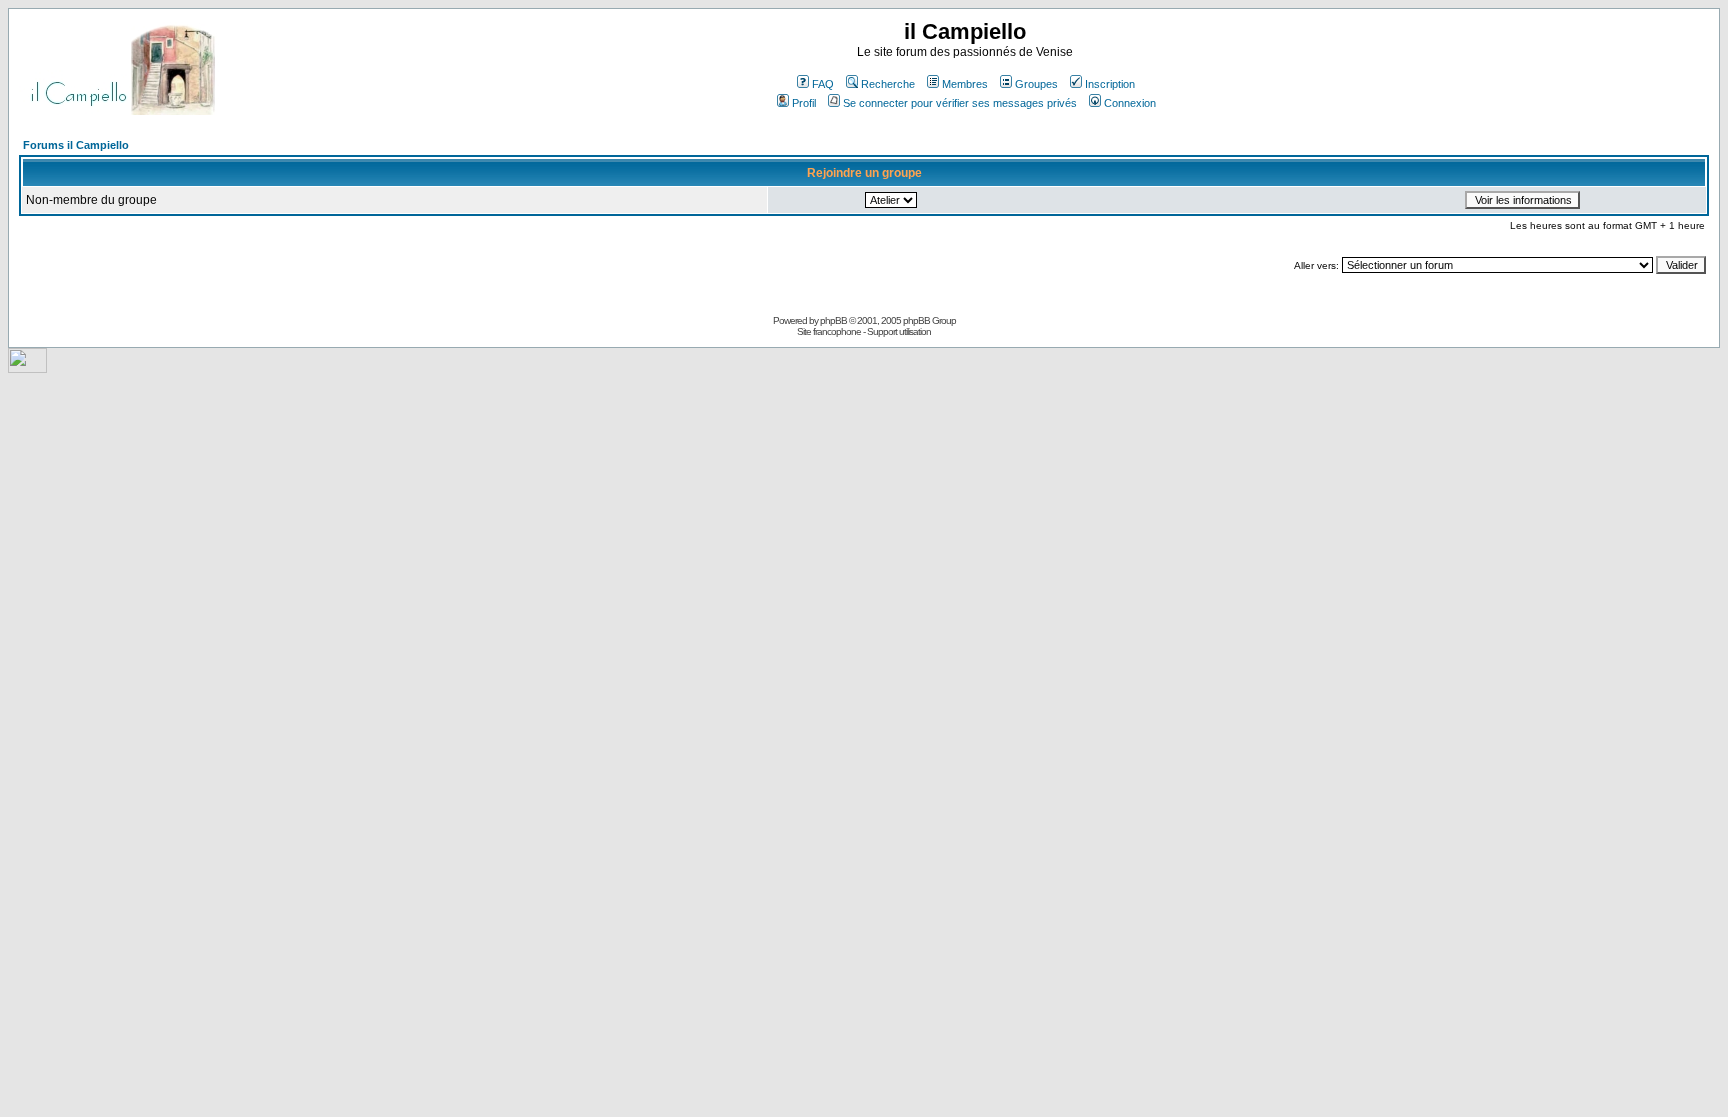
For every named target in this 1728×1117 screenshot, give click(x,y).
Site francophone (829, 331)
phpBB (833, 320)
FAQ (823, 84)
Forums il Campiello (76, 145)
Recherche (888, 84)
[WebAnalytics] (27, 367)
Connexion (1130, 103)
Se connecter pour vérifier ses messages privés (960, 103)
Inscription (1110, 84)
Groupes (1036, 84)
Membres (965, 84)
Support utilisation (899, 331)
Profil (804, 103)
